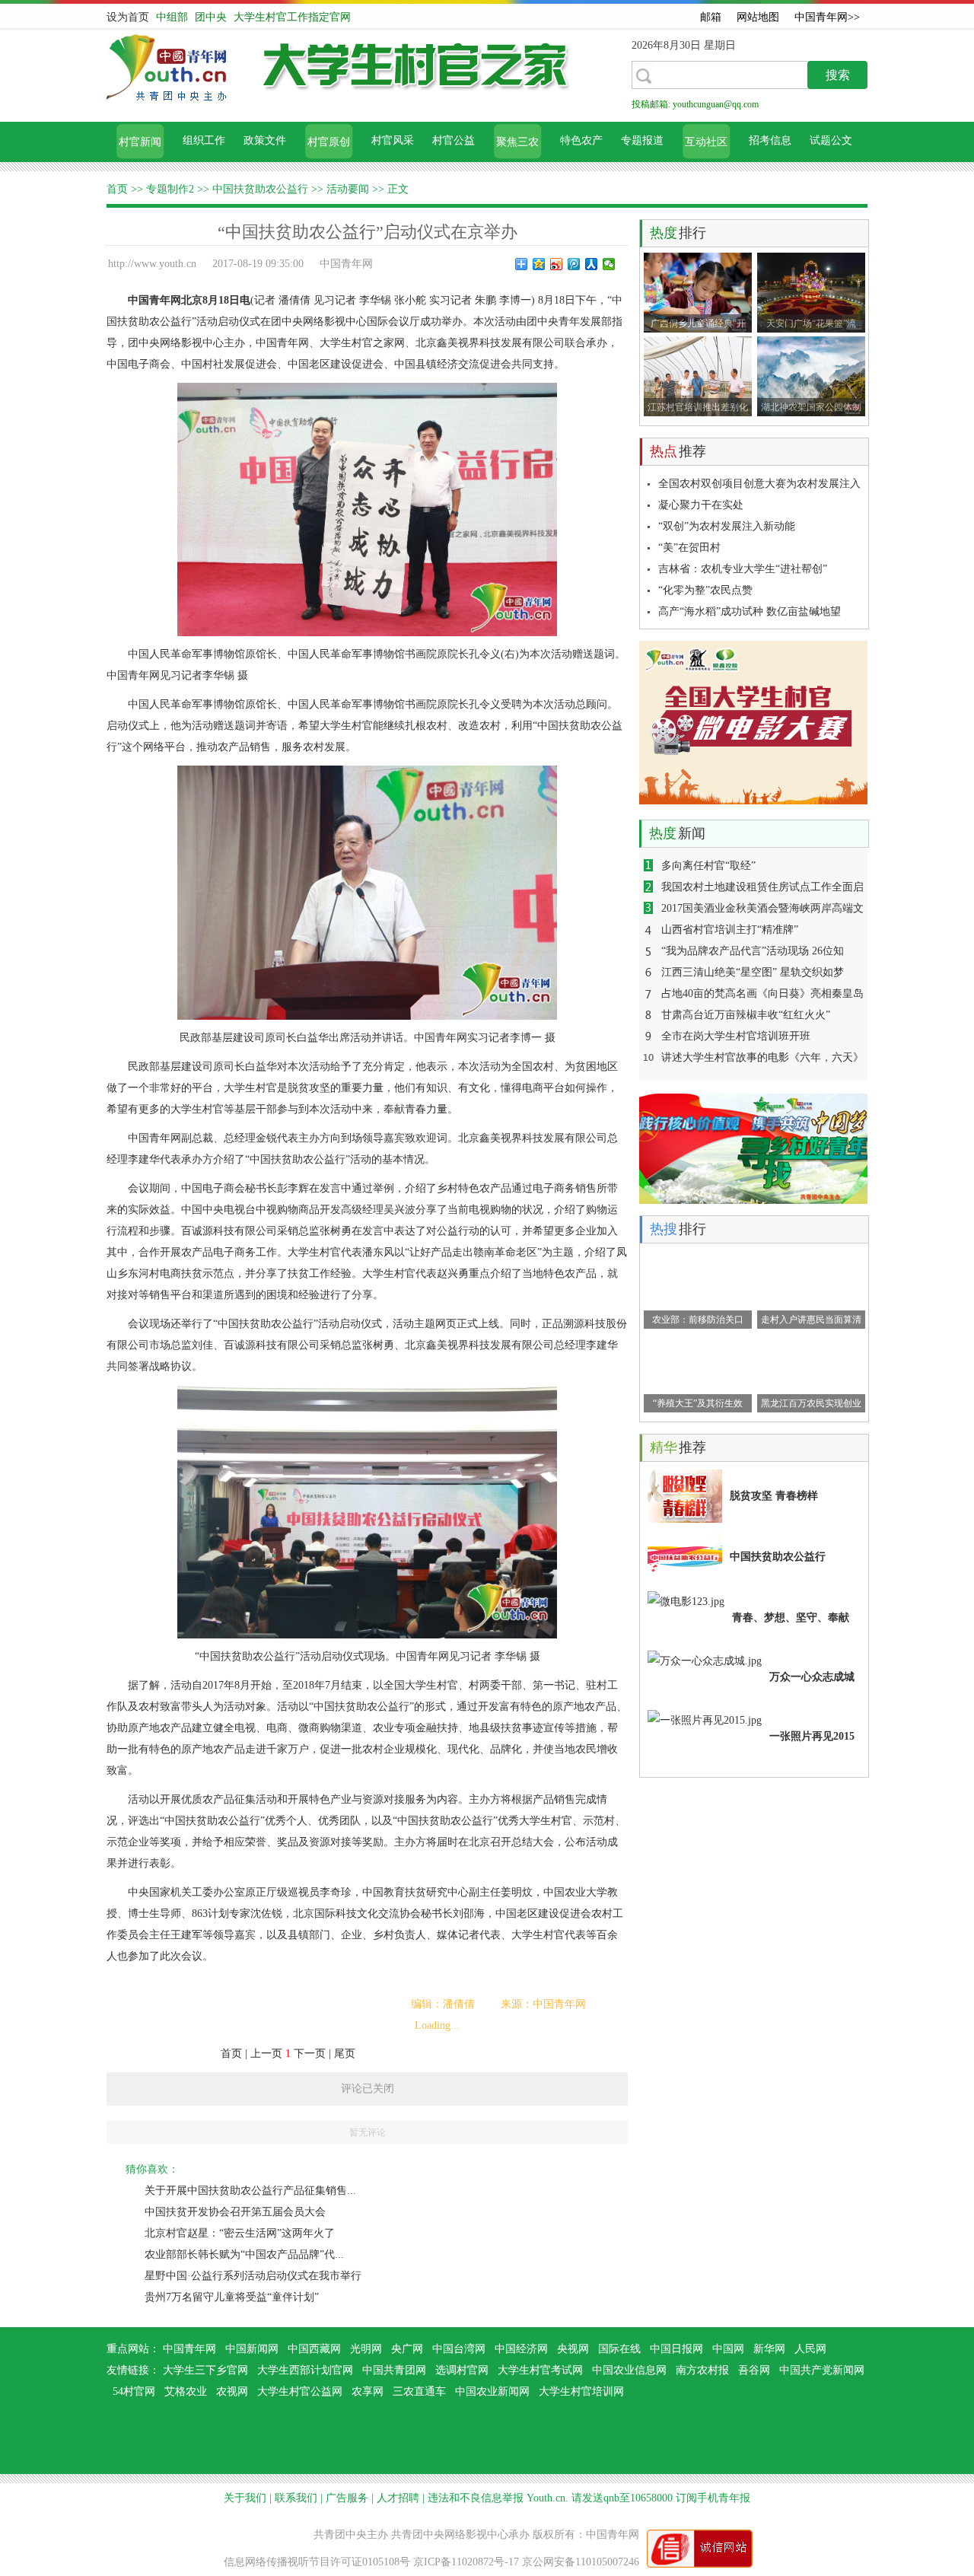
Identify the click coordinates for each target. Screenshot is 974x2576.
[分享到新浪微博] (557, 264)
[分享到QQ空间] (539, 264)
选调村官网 (462, 2370)
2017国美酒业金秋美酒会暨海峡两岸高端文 (762, 908)
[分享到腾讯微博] (574, 264)
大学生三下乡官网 (205, 2370)
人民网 (810, 2349)
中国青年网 (189, 2349)
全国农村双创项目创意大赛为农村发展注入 (759, 484)
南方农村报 (702, 2370)
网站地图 (758, 17)
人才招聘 (398, 2498)
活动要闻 (348, 189)
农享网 (368, 2391)
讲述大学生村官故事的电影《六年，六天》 (762, 1057)
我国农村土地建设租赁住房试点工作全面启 (762, 887)
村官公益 (454, 140)
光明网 (366, 2349)
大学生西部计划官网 (305, 2370)
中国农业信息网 (629, 2370)
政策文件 (265, 140)
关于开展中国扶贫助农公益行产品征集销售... (250, 2191)
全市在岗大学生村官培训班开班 (736, 1036)
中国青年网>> (827, 17)
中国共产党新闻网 (822, 2370)
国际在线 (619, 2349)
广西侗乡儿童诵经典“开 (698, 323)
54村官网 (134, 2391)
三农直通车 (419, 2391)
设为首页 (128, 17)
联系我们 (296, 2498)
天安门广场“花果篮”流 (811, 323)
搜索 (838, 75)
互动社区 (706, 142)
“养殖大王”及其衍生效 (698, 1403)
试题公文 (831, 140)
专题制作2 (170, 189)
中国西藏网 (314, 2349)
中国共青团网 (394, 2370)
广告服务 (347, 2498)
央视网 (573, 2349)
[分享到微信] (609, 264)
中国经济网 (521, 2349)
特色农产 (581, 140)
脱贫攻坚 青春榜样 (774, 1496)
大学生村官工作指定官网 (292, 17)
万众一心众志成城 (812, 1677)
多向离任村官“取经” (708, 866)
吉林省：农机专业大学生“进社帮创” (743, 569)
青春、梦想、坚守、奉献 (791, 1618)
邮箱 (711, 17)
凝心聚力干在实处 (701, 505)
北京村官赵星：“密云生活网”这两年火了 (240, 2233)
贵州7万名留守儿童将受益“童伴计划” (232, 2297)
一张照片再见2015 (812, 1736)
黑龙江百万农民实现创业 (811, 1403)
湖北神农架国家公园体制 (811, 407)
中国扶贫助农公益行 (260, 189)
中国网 (728, 2349)
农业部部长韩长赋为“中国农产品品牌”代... (244, 2254)
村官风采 (393, 140)
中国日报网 (676, 2349)
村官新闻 (140, 142)
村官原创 (329, 142)
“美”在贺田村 (689, 548)
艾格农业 (186, 2391)
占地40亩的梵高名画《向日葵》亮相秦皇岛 (762, 993)
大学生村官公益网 (300, 2391)
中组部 (173, 17)
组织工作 (204, 140)
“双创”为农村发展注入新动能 (727, 526)
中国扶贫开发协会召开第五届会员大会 (235, 2212)
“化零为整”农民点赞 (705, 590)
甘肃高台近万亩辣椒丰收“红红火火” (746, 1015)
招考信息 (770, 140)
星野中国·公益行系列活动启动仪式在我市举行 (253, 2276)
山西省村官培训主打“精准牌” (730, 930)
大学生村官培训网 (581, 2391)
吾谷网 (754, 2370)
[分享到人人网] (592, 264)
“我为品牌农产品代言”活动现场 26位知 (753, 951)
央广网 (407, 2349)
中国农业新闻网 (492, 2391)
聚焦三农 (517, 142)
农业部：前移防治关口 (698, 1320)
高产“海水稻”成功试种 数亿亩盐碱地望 (750, 611)
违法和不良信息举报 (476, 2498)
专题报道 (642, 140)
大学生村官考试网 (540, 2370)
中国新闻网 (252, 2349)
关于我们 (245, 2498)
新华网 (769, 2349)
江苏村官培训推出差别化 (698, 407)
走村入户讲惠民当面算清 (811, 1320)
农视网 (232, 2391)
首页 (117, 189)
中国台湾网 (459, 2349)
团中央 (211, 17)
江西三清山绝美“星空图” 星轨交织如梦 (753, 972)
